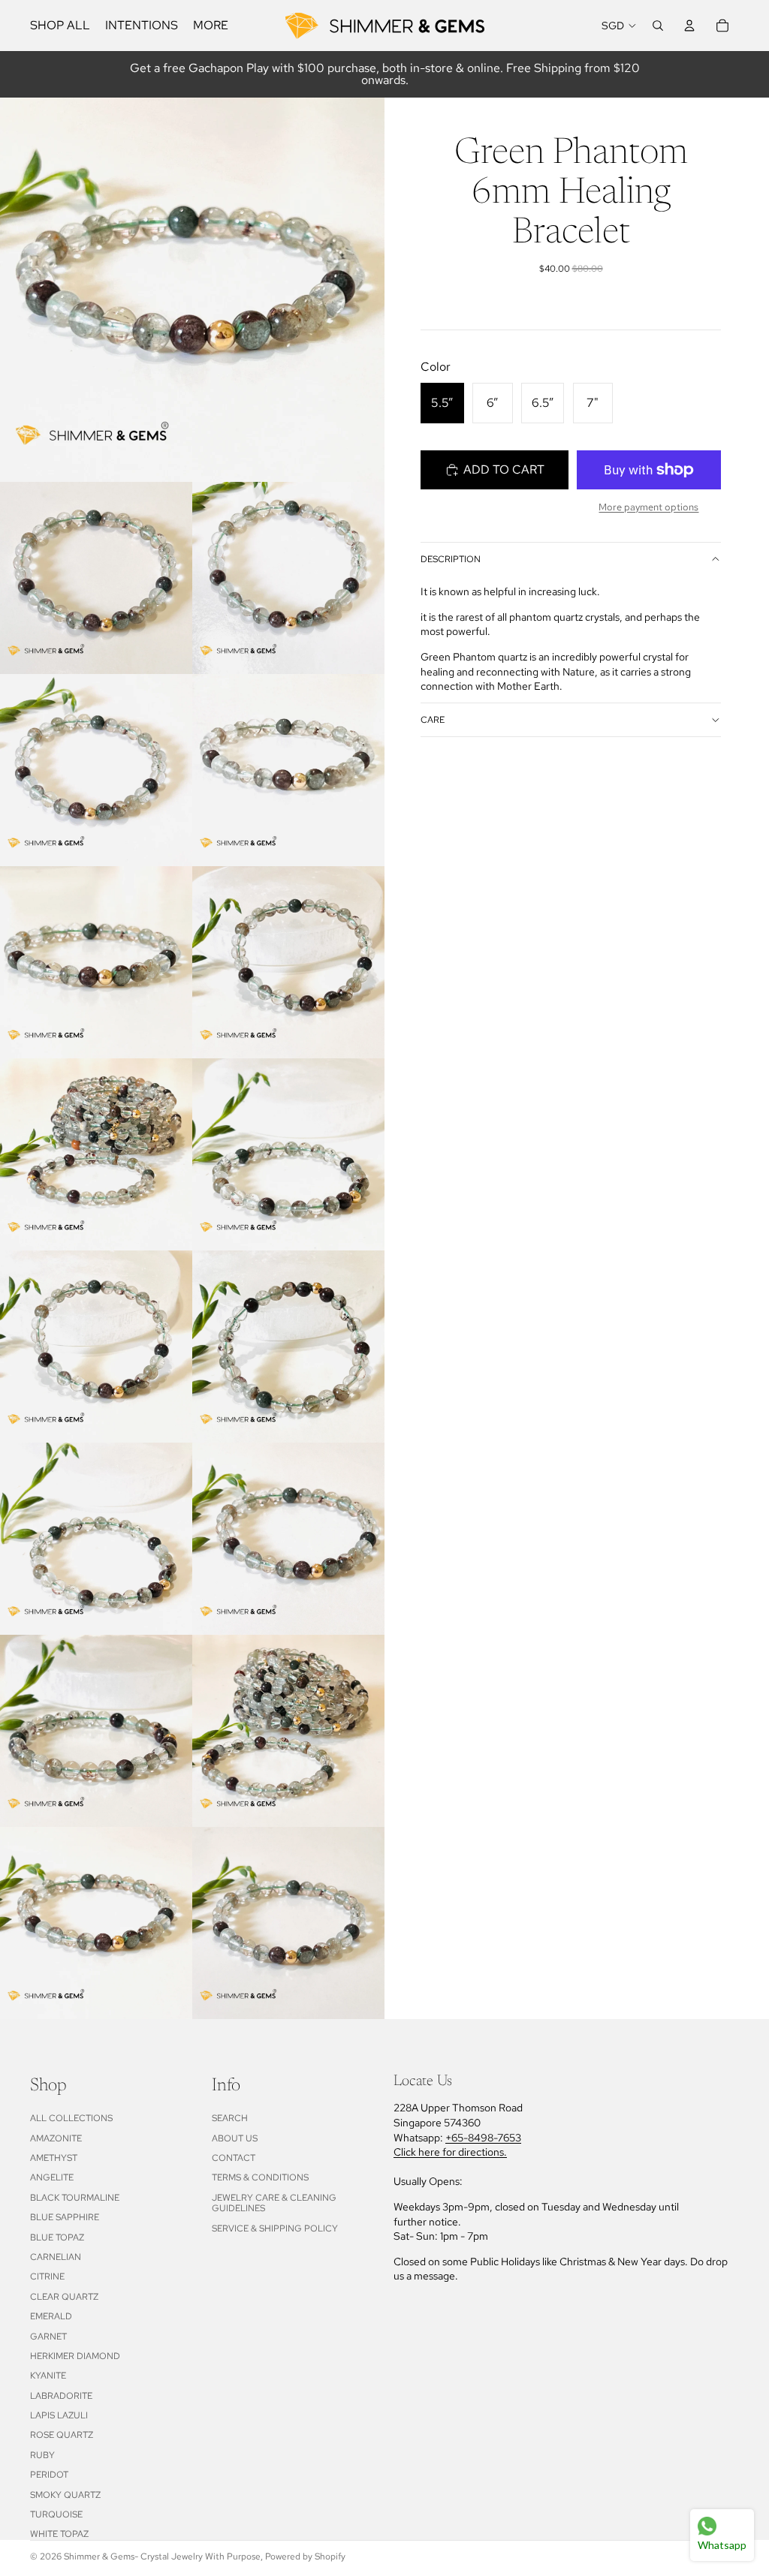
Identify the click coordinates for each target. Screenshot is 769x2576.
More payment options (648, 507)
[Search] (658, 26)
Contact (234, 2158)
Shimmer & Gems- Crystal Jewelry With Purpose (162, 2556)
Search (230, 2118)
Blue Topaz (57, 2237)
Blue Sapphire (65, 2217)
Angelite (52, 2177)
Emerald (51, 2316)
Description (451, 559)
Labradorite (61, 2396)
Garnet (48, 2337)
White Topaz (59, 2534)
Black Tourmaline (75, 2198)
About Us (235, 2138)
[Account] (689, 26)
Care (433, 720)
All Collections (71, 2118)
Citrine (47, 2277)
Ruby (42, 2455)
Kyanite (48, 2376)
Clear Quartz (64, 2297)
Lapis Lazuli (59, 2415)
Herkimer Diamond (75, 2356)
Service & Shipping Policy (275, 2228)
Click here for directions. (450, 2152)
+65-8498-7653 (483, 2138)
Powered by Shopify (305, 2556)
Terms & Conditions (260, 2177)
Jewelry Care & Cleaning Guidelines (274, 2203)
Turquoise (56, 2514)
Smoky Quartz (65, 2495)
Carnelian (56, 2257)
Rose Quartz (62, 2435)
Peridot (49, 2475)
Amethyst (54, 2158)
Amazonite (56, 2138)
